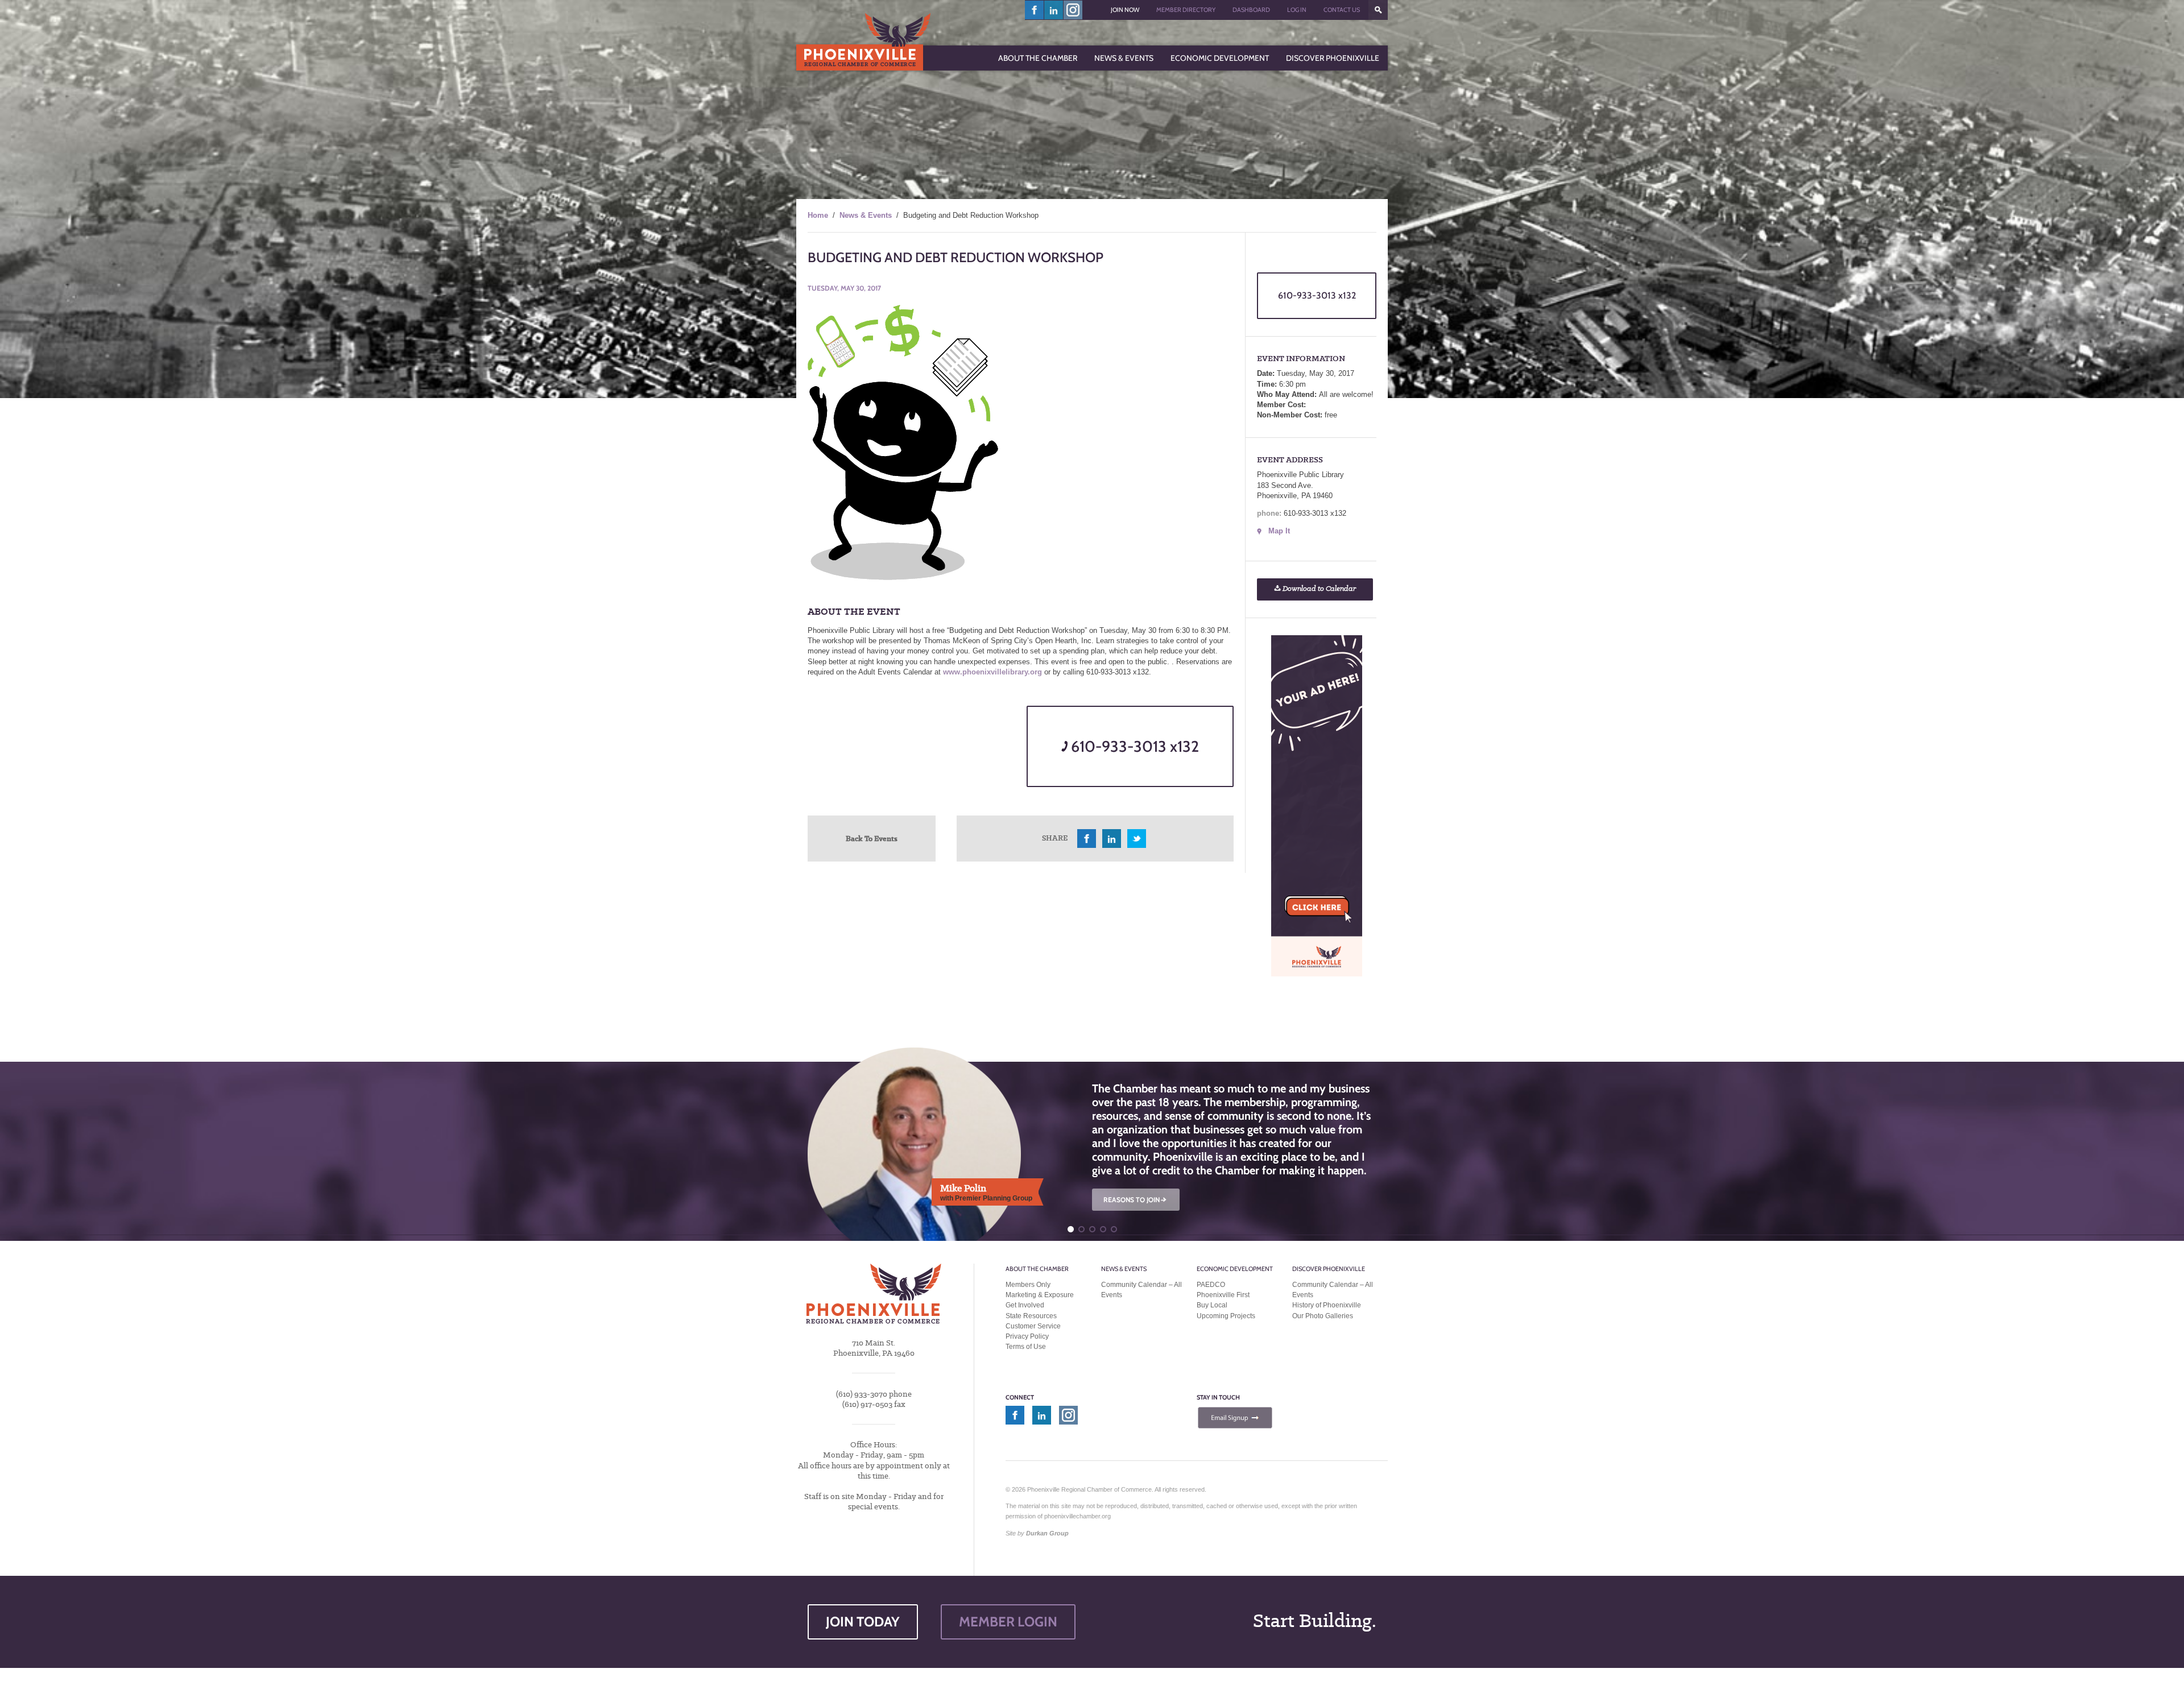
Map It (1279, 531)
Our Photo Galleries (1323, 1316)
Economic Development (1235, 1269)
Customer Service (1033, 1326)
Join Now (1125, 10)
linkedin (1054, 10)
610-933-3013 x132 (1133, 746)
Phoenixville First (1223, 1295)
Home (818, 215)
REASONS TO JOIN (1136, 1200)
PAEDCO (1211, 1285)
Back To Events (872, 838)
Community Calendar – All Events (1141, 1290)
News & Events (866, 215)
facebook (1035, 10)
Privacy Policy (1027, 1336)
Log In (1297, 10)
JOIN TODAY (863, 1622)
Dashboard (1251, 10)
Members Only (1028, 1285)
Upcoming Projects (1226, 1316)
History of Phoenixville (1327, 1305)
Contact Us (1342, 10)
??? (1378, 10)
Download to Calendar (1318, 589)
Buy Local (1212, 1305)
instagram (1073, 10)
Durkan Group (1047, 1533)
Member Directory (1186, 10)
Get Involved (1025, 1305)
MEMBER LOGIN (1008, 1622)
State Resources (1031, 1316)
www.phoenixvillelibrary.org (992, 672)
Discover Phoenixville (1329, 1269)
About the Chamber (1037, 1269)
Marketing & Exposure (1040, 1295)
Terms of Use (1026, 1347)
